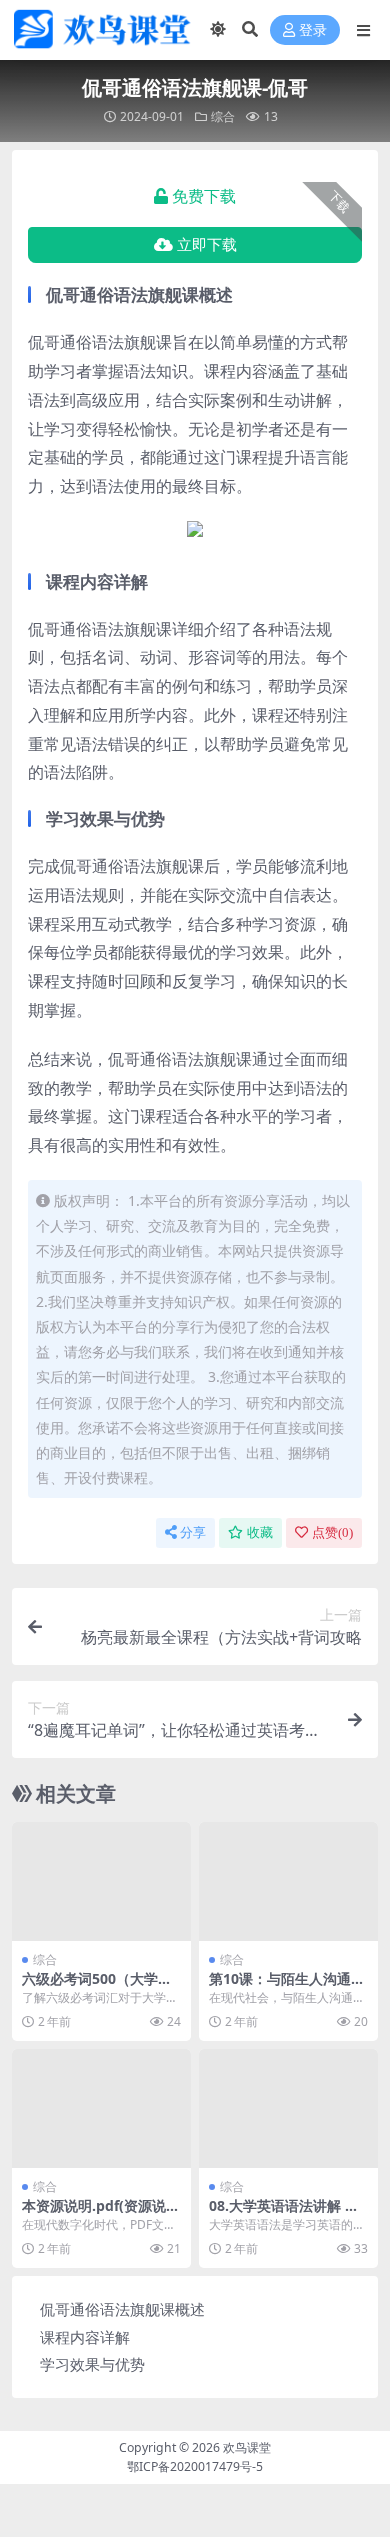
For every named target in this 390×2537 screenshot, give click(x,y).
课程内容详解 (85, 2337)
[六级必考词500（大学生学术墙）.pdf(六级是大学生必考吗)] (101, 1881)
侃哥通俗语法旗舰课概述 (122, 2309)
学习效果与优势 (92, 2364)
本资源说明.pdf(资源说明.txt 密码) (94, 2214)
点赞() (332, 1532)
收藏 (260, 1532)
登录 (313, 30)
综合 (223, 116)
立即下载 (207, 245)
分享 (193, 1532)
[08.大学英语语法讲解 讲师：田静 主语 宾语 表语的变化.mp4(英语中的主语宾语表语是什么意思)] (288, 2108)
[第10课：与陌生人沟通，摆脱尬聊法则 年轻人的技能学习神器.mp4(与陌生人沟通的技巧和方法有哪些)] (288, 1881)
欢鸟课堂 (247, 2447)
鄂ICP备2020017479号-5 (195, 2466)
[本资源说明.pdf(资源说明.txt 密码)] (101, 2108)
